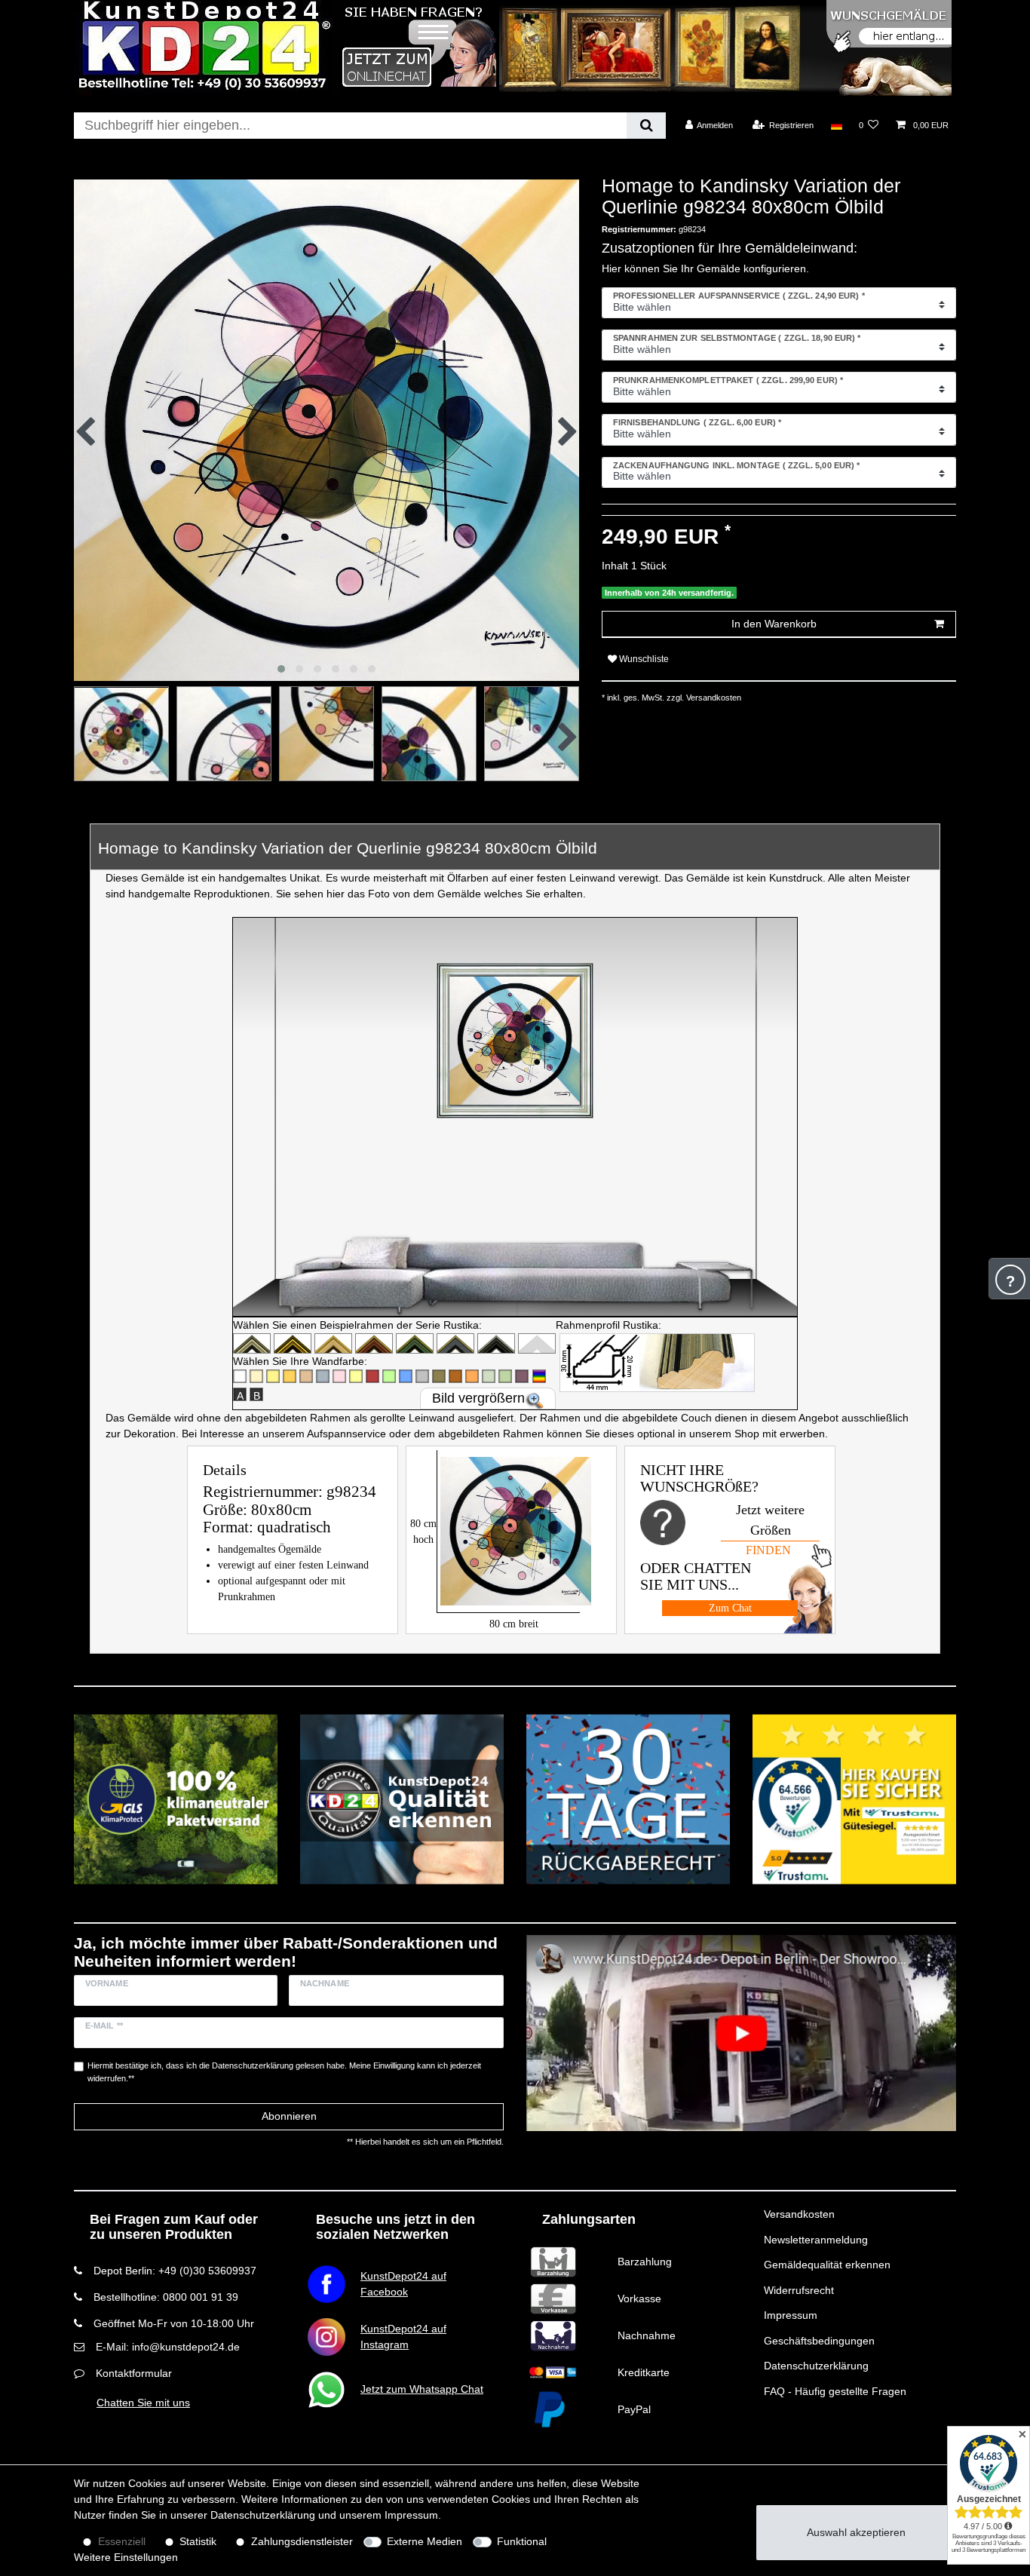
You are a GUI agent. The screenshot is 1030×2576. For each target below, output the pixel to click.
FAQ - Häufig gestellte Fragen (835, 2391)
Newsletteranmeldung (816, 2240)
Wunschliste (643, 659)
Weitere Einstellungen (126, 2557)
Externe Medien (425, 2541)
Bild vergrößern (478, 1398)
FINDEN (768, 1550)
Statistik (198, 2541)
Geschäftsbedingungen (819, 2341)
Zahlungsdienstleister (302, 2541)
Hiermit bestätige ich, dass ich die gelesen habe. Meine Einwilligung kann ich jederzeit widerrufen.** (284, 2072)
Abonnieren (289, 2116)
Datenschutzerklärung (816, 2366)
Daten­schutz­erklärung (263, 2515)
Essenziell (122, 2541)
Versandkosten (799, 2214)
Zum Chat (730, 1608)
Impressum (791, 2315)
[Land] (836, 125)
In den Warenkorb (774, 624)
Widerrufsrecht (799, 2290)
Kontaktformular (134, 2373)
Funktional (522, 2541)
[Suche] (646, 126)
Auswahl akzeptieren (856, 2532)
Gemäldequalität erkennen (827, 2265)
